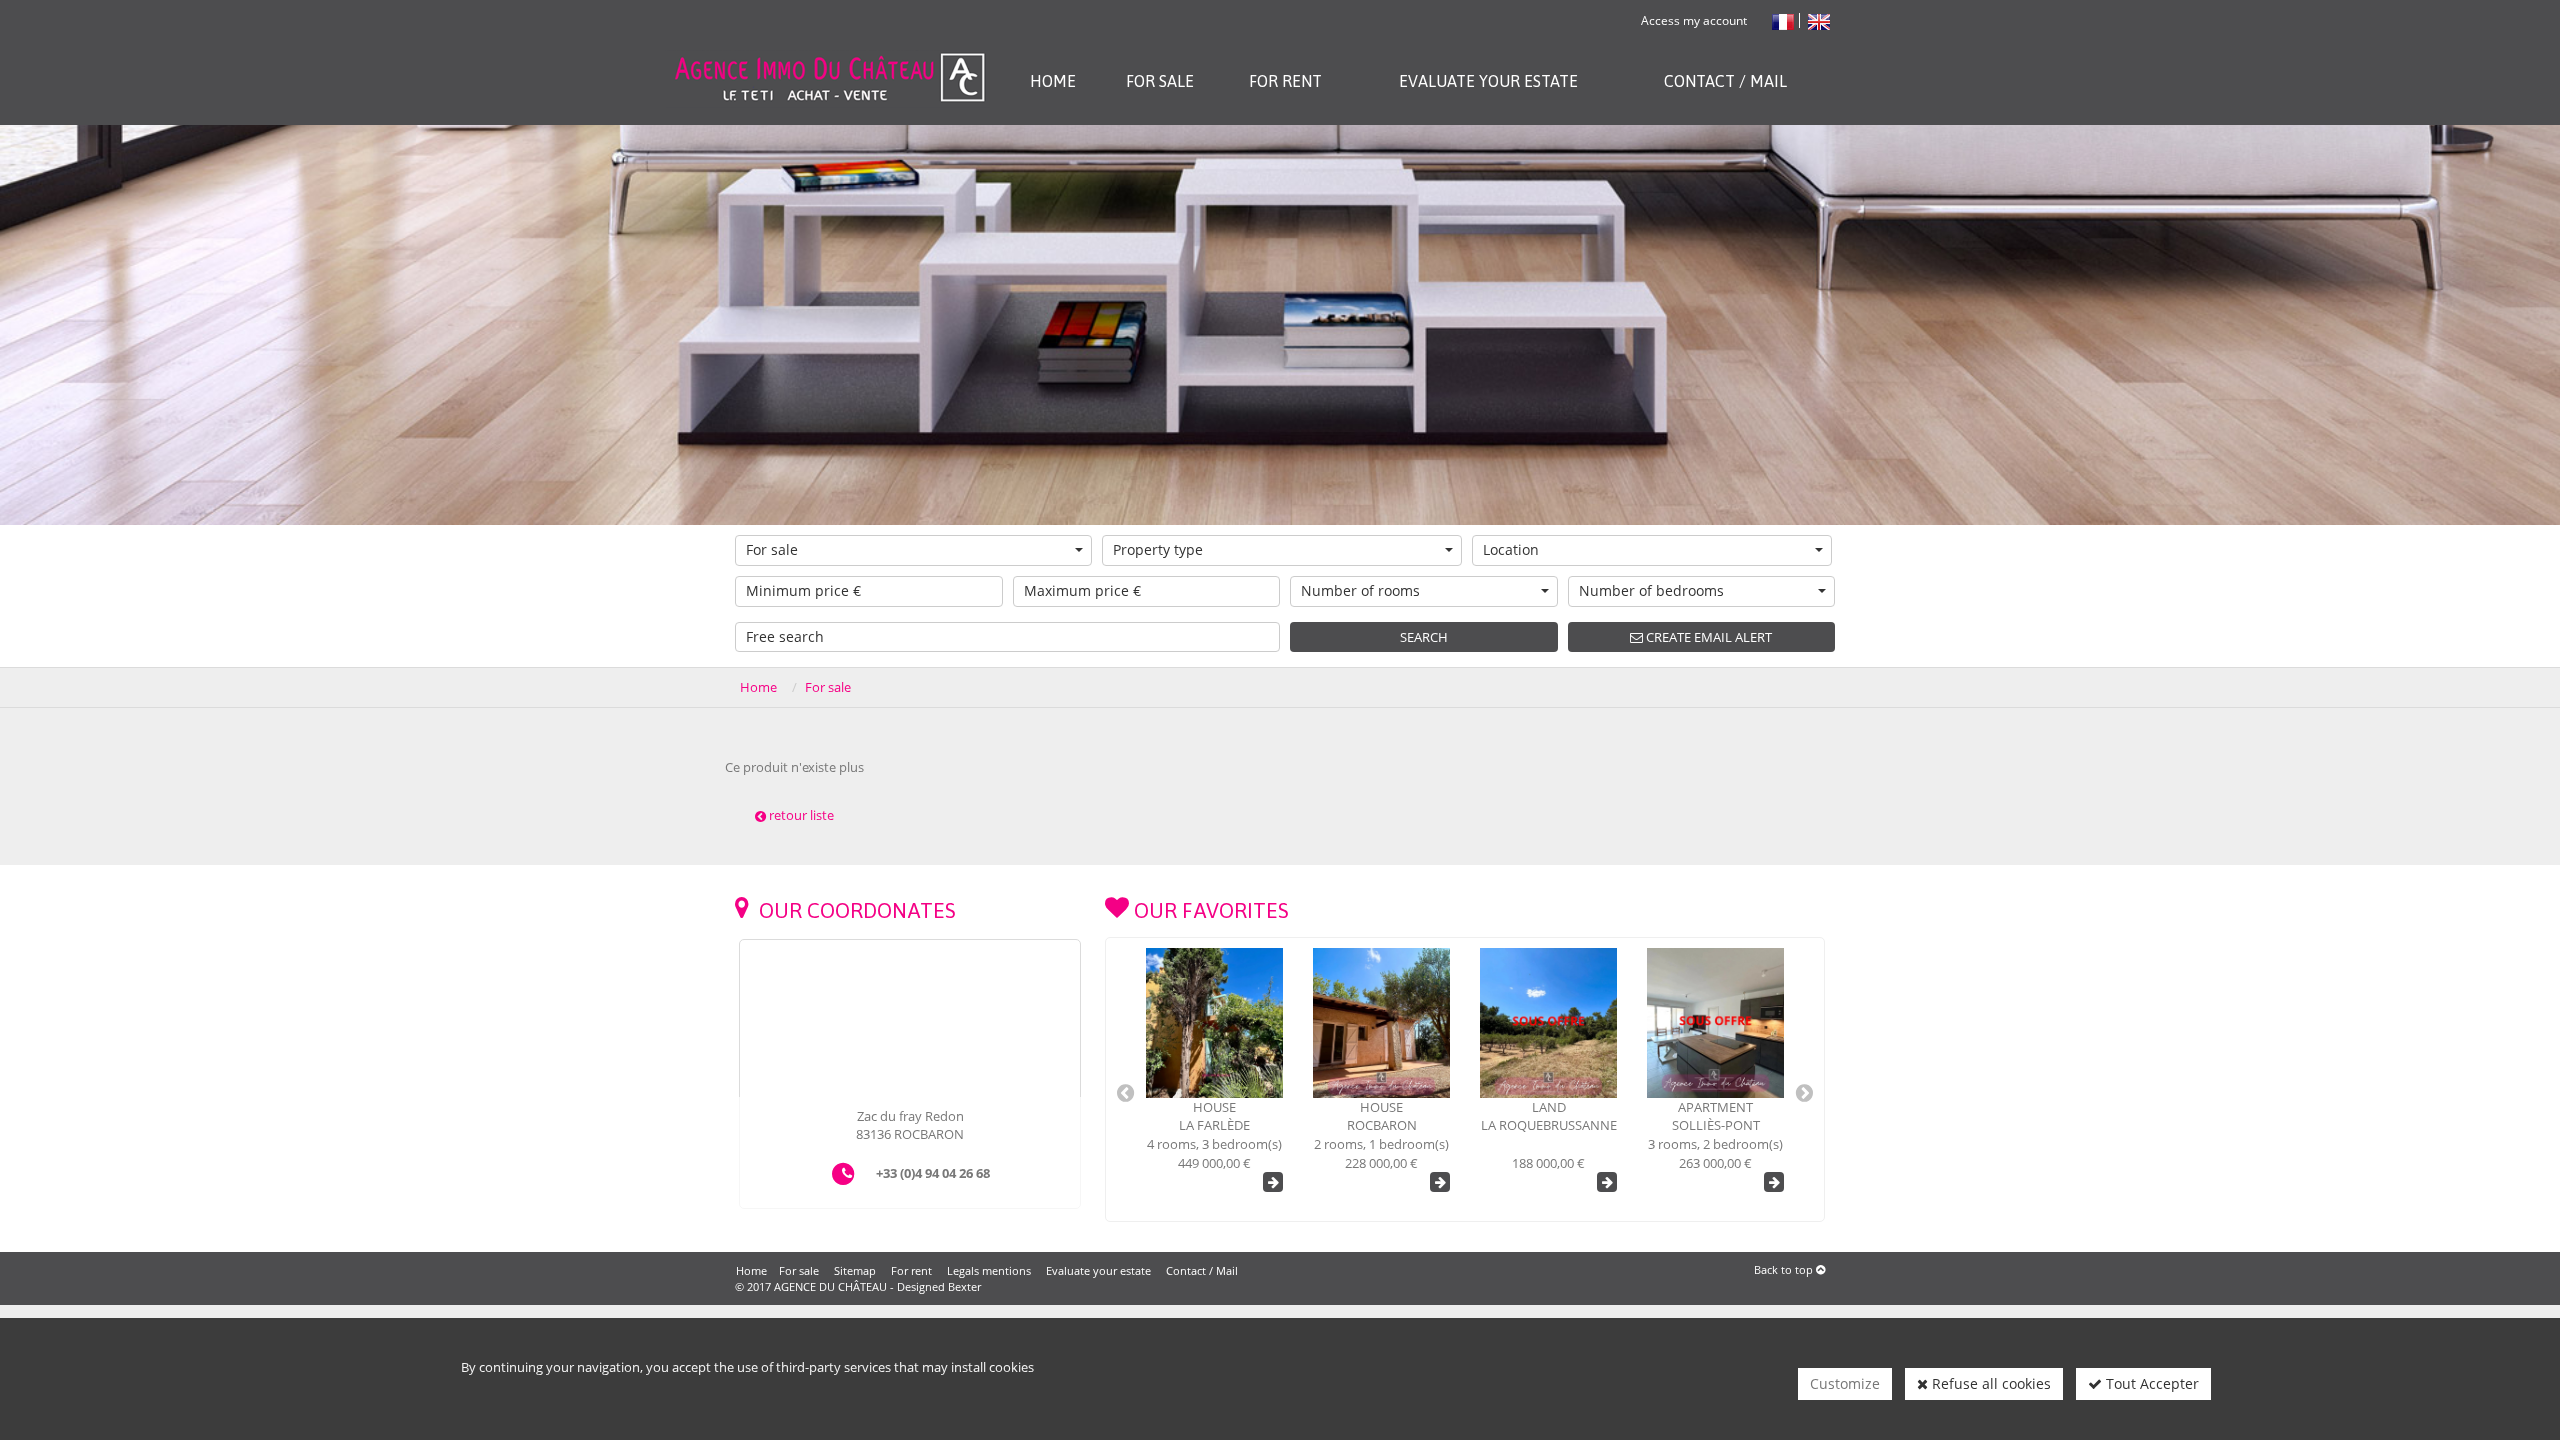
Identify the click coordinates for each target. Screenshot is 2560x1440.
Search (1424, 637)
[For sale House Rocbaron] (1214, 1023)
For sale (772, 549)
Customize (1845, 1383)
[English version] (1819, 20)
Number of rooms (1360, 590)
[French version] (1783, 20)
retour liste (800, 815)
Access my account (1694, 20)
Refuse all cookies (1989, 1383)
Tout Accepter (2150, 1383)
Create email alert (1707, 637)
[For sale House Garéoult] (1715, 1023)
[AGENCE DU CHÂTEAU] (828, 53)
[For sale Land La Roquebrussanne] (1381, 1023)
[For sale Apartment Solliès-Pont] (1548, 1023)
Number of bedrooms (1651, 590)
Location (1511, 549)
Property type (1158, 549)
